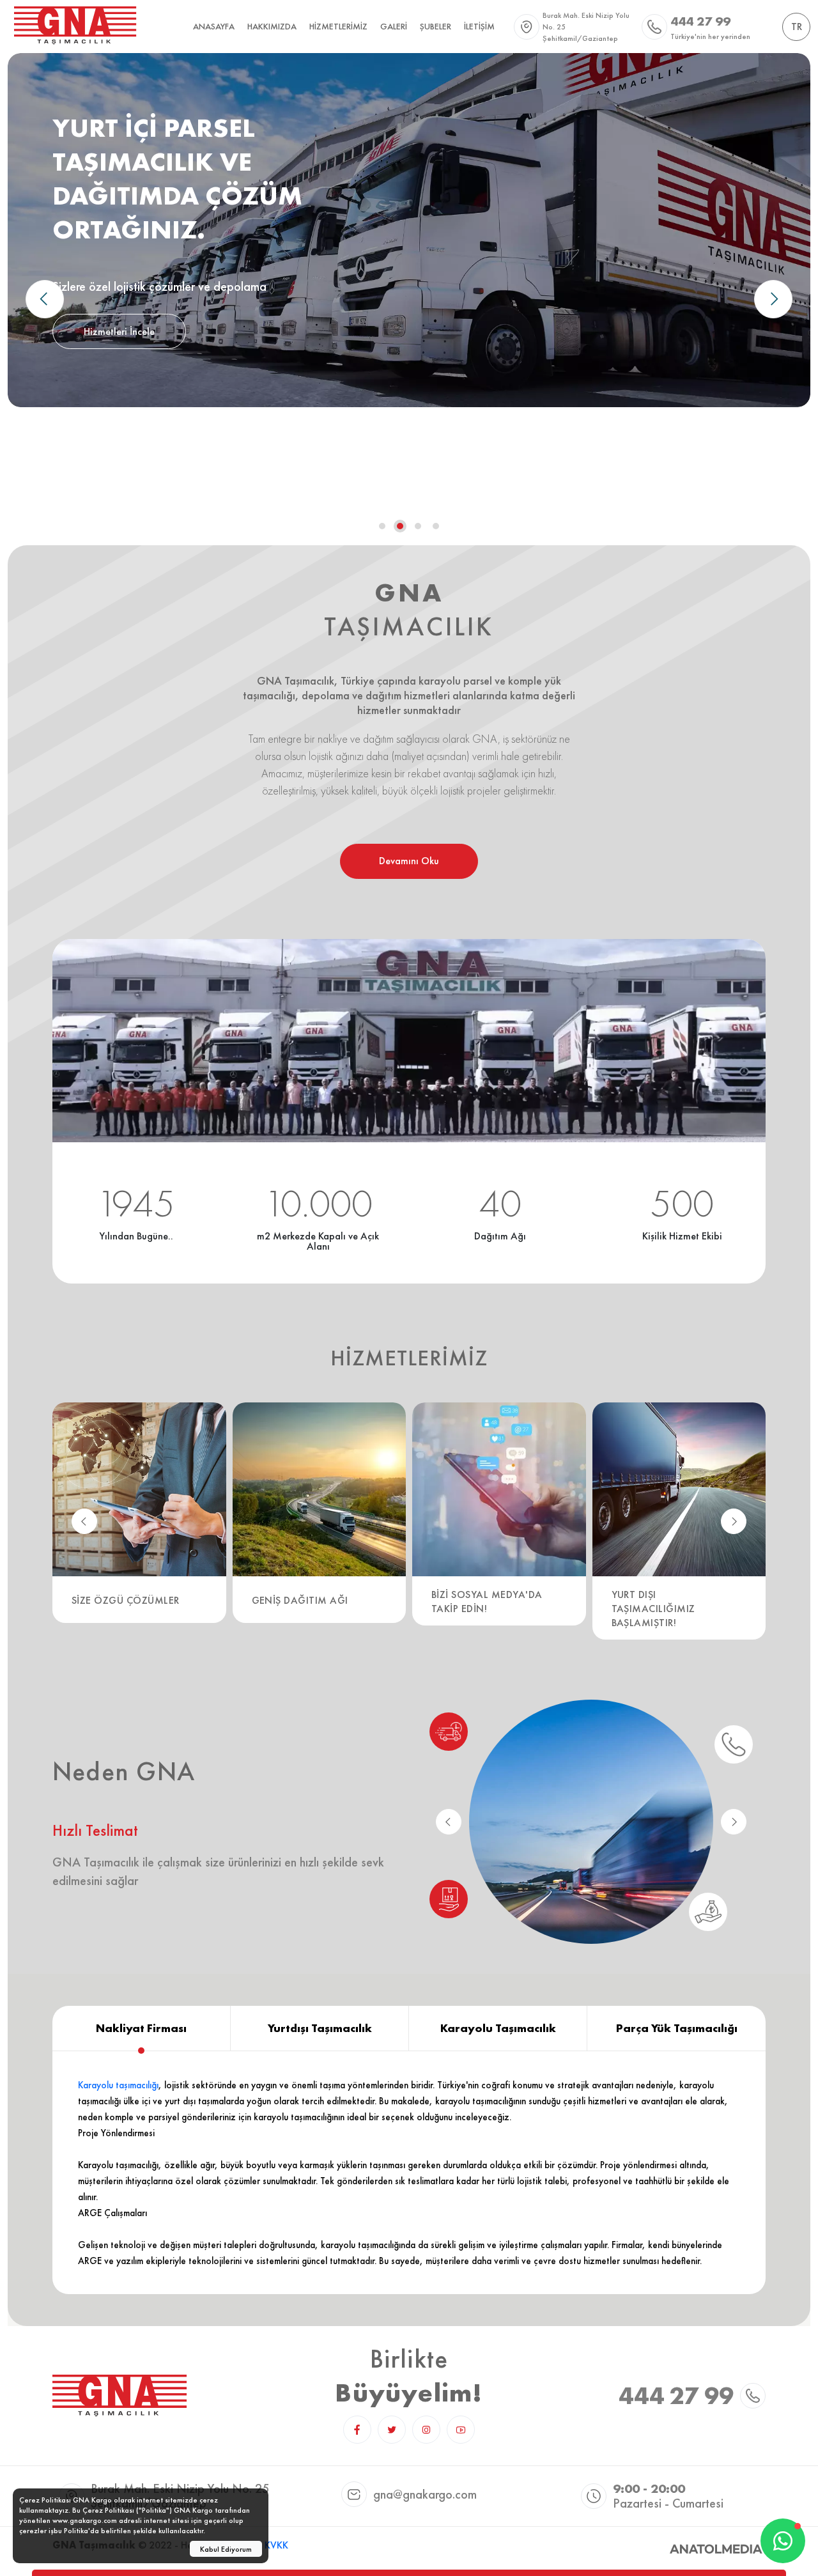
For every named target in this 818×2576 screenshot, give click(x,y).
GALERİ (394, 26)
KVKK (276, 2545)
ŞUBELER (436, 26)
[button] (773, 299)
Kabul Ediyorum (226, 2549)
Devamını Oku (409, 861)
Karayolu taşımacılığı (118, 2085)
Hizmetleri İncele (119, 331)
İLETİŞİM (479, 26)
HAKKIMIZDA (272, 26)
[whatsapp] (783, 2541)
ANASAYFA (214, 26)
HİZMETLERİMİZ (338, 26)
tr (797, 27)
